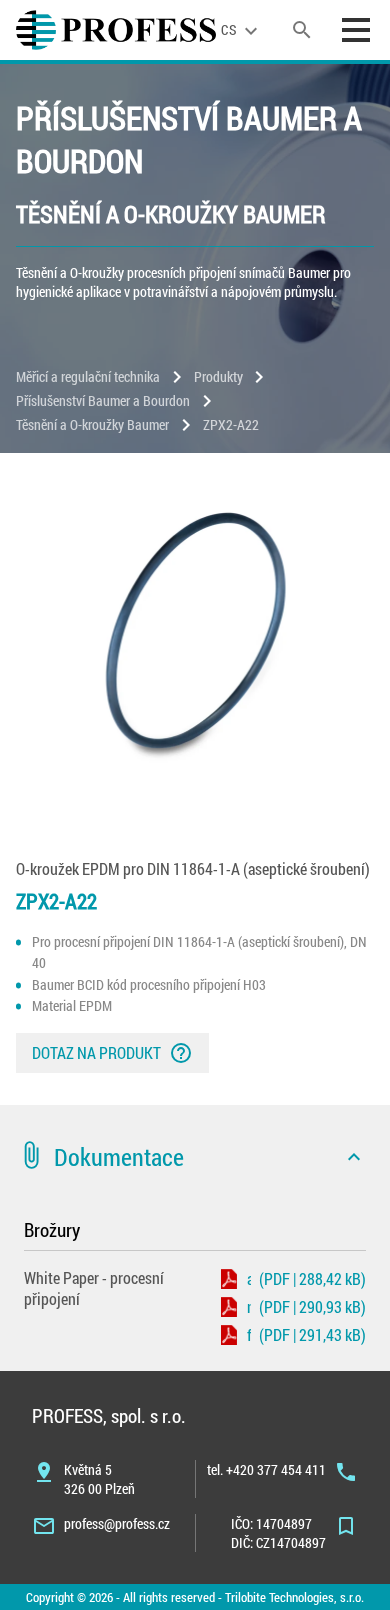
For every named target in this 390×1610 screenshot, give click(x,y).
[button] (195, 1157)
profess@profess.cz (117, 1523)
